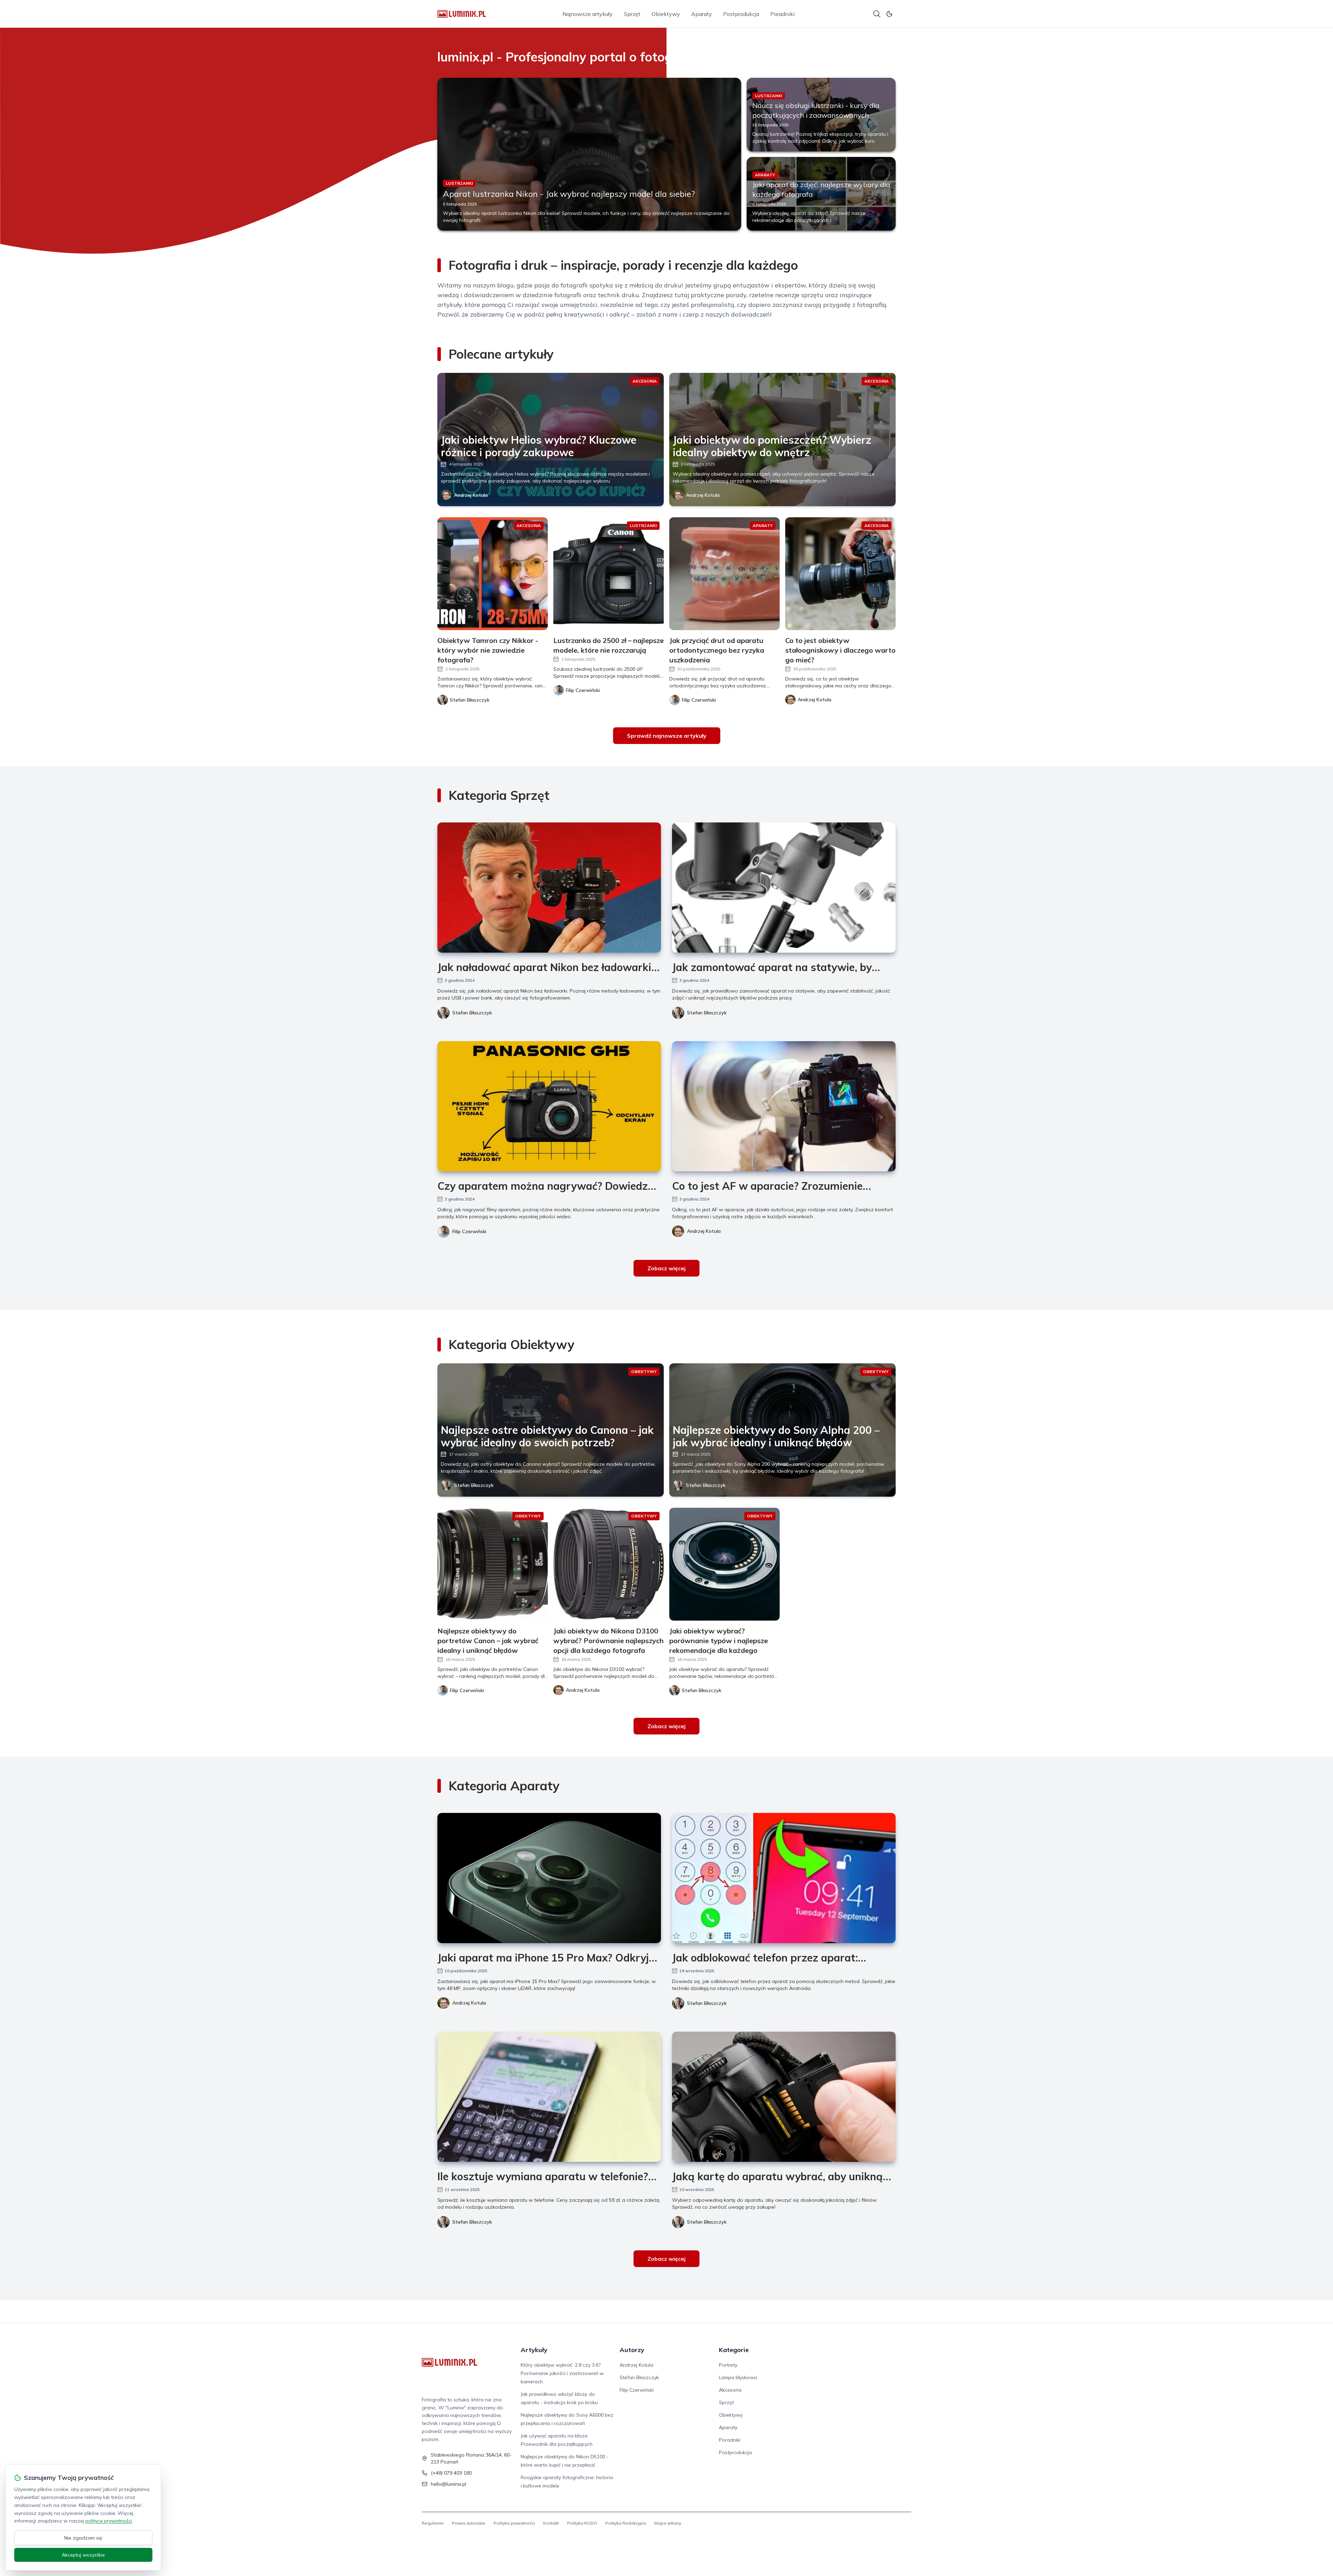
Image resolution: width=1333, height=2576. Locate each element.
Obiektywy (666, 14)
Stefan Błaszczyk (472, 1013)
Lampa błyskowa (738, 2377)
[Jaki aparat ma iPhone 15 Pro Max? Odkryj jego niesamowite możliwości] (549, 1878)
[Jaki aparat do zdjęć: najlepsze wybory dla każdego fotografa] (821, 194)
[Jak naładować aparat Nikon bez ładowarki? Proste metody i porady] (549, 888)
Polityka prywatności (514, 2523)
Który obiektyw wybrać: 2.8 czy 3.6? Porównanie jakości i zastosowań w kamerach (562, 2373)
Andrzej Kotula (471, 495)
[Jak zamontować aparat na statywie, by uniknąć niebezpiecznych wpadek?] (784, 888)
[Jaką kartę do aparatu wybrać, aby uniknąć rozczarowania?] (784, 2097)
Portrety (728, 2365)
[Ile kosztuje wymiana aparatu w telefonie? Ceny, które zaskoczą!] (549, 2097)
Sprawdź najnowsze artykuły (667, 736)
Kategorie (734, 2350)
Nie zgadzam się (83, 2538)
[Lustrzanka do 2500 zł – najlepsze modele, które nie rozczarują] (609, 574)
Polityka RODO (582, 2523)
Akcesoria (730, 2390)
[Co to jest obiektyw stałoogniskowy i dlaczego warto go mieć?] (840, 574)
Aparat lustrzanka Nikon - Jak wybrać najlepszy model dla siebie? (569, 194)
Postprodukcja (741, 14)
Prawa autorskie (469, 2523)
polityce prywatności (109, 2521)
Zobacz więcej (666, 1268)
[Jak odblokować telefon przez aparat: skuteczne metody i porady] (784, 1878)
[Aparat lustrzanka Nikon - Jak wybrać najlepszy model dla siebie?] (589, 154)
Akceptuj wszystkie (83, 2555)
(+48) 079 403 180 (451, 2473)
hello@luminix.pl (448, 2484)
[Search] (877, 14)
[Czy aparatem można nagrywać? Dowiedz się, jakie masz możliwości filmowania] (549, 1106)
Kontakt (551, 2523)
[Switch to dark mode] (889, 14)
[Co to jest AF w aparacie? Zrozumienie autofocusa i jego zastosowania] (784, 1106)
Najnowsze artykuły (588, 14)
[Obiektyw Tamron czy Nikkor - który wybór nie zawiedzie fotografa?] (493, 574)
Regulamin (433, 2523)
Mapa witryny (668, 2523)
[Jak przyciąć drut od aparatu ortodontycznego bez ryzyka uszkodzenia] (724, 574)
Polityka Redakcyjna (626, 2523)
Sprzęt (632, 14)
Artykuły (534, 2350)
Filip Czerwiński (469, 1231)
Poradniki (782, 14)
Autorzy (632, 2350)
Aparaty (702, 14)
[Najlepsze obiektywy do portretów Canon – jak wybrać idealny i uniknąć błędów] (493, 1564)
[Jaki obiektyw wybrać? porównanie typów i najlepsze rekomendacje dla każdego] (724, 1564)
